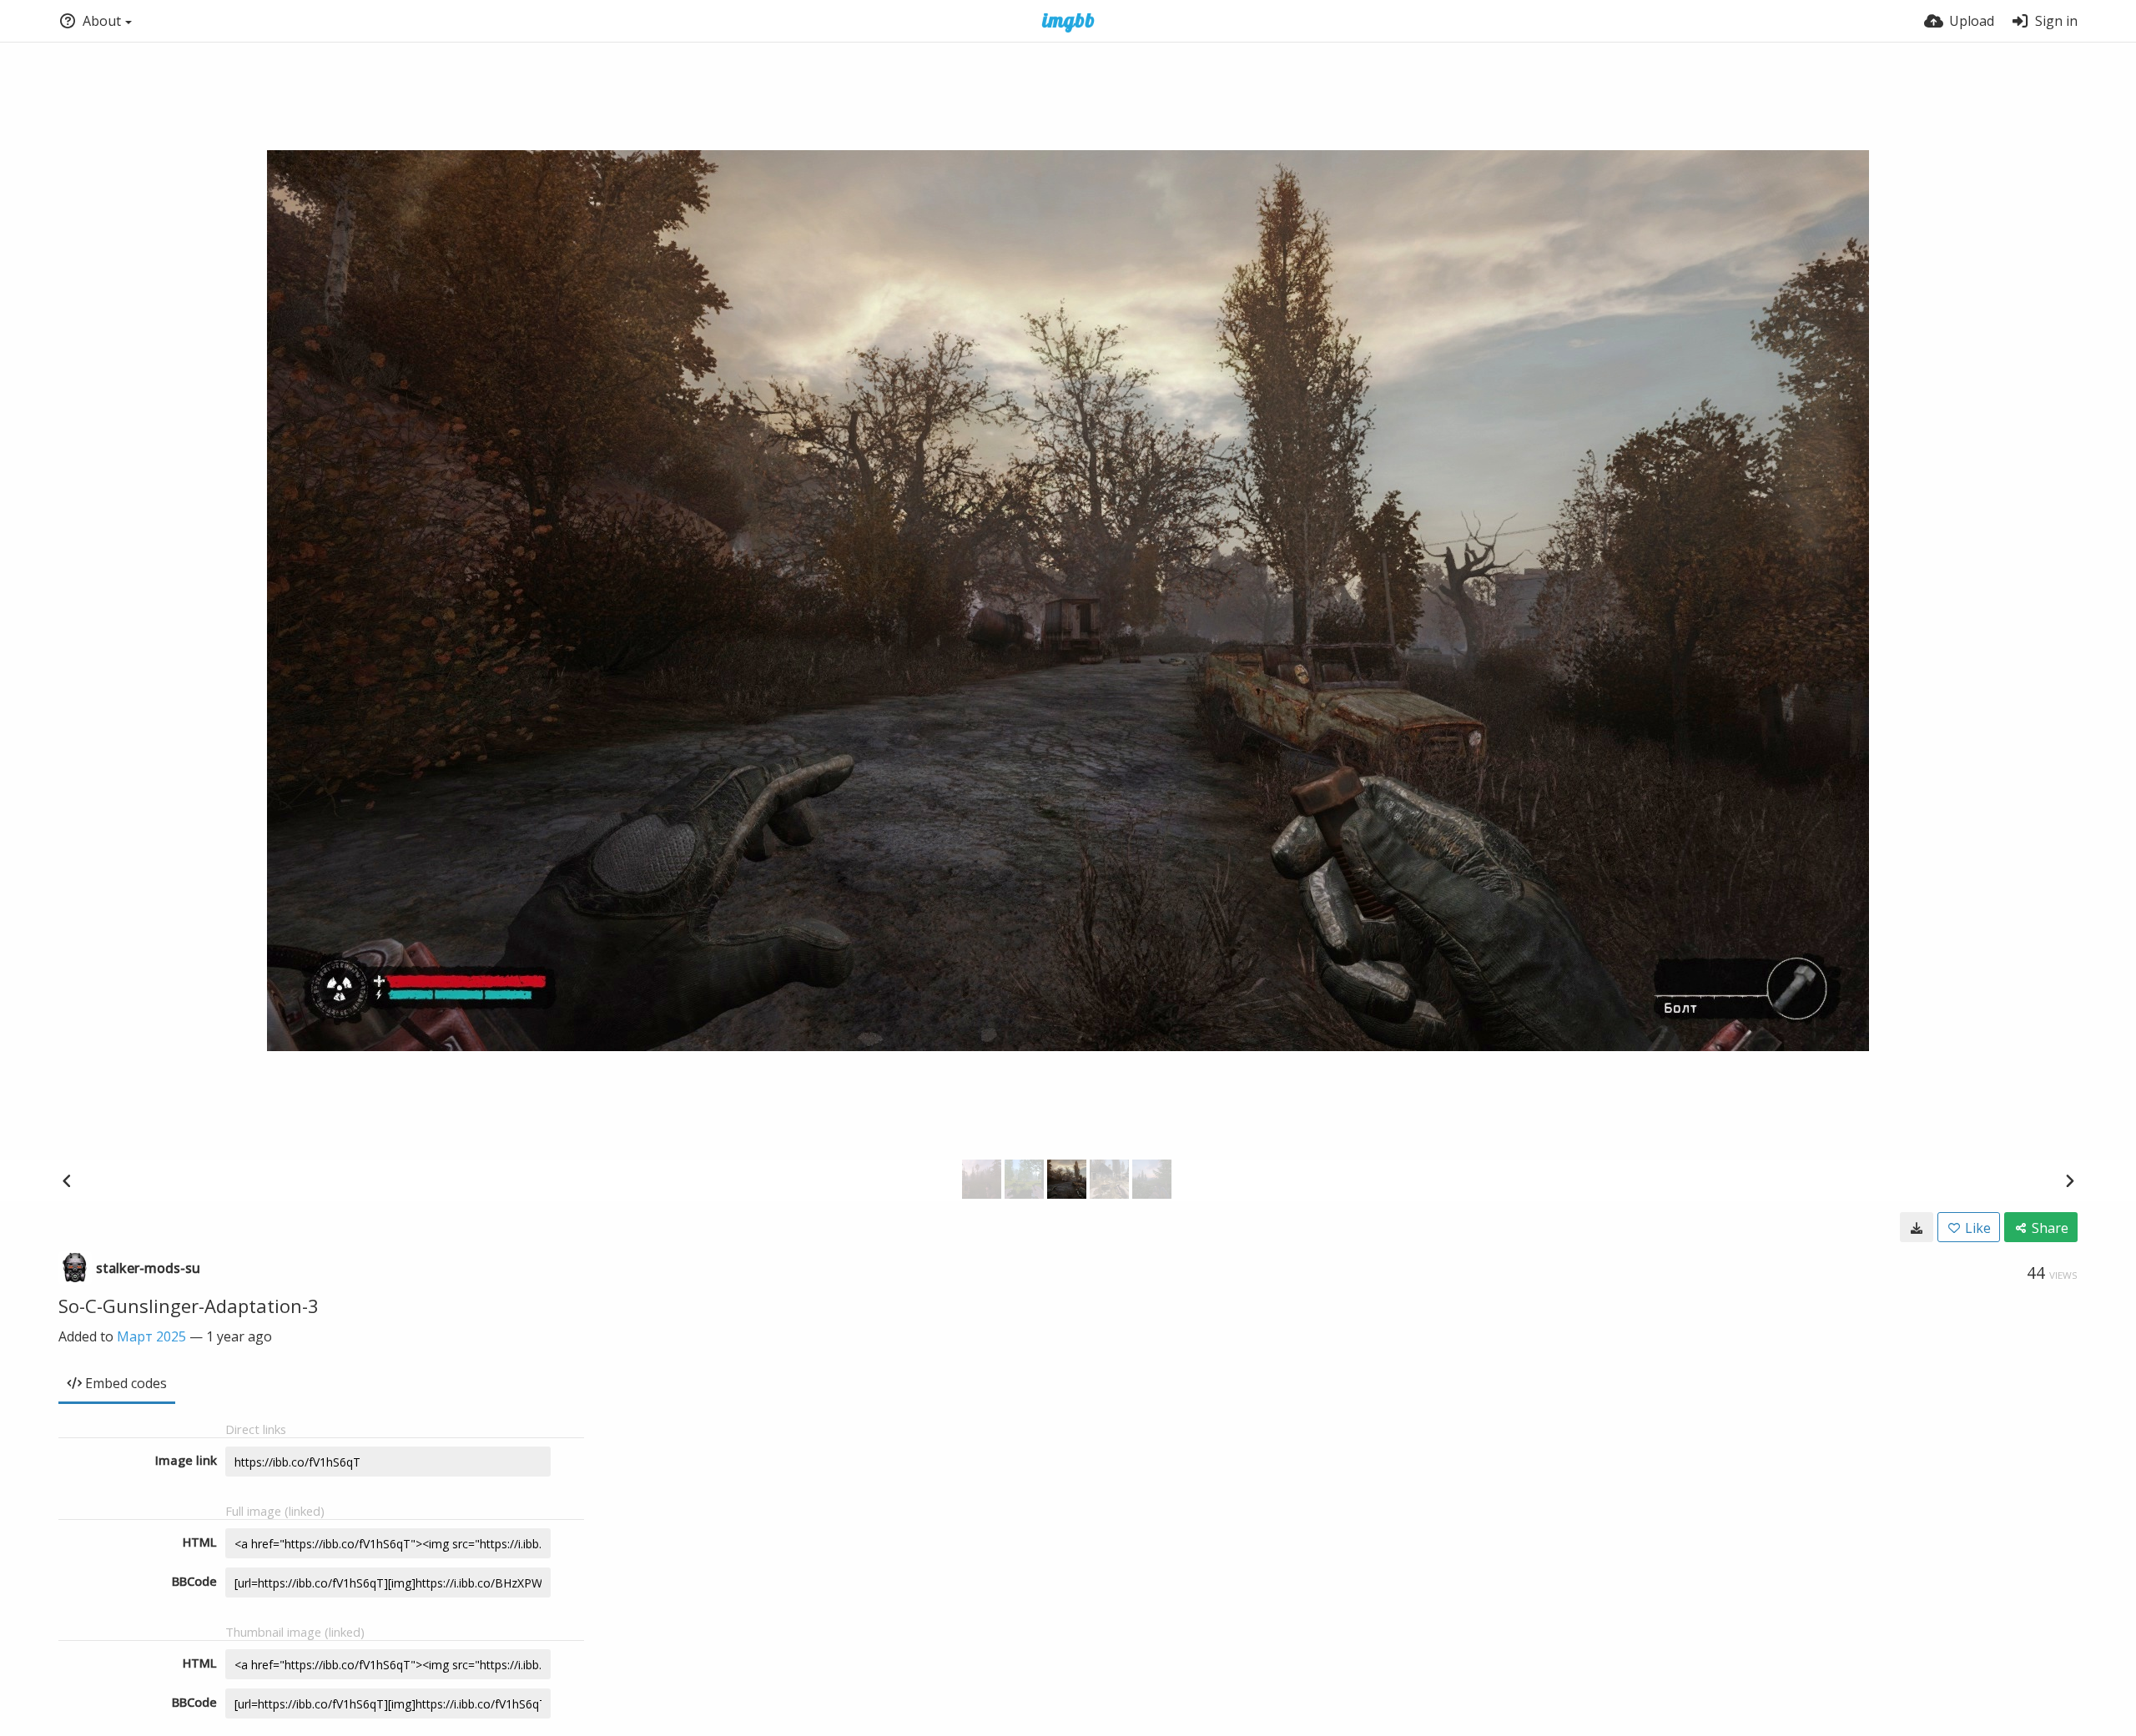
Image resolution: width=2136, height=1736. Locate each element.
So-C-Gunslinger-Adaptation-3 (189, 1306)
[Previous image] (67, 1180)
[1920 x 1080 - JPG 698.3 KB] (1917, 1227)
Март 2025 (151, 1336)
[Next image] (2069, 1180)
